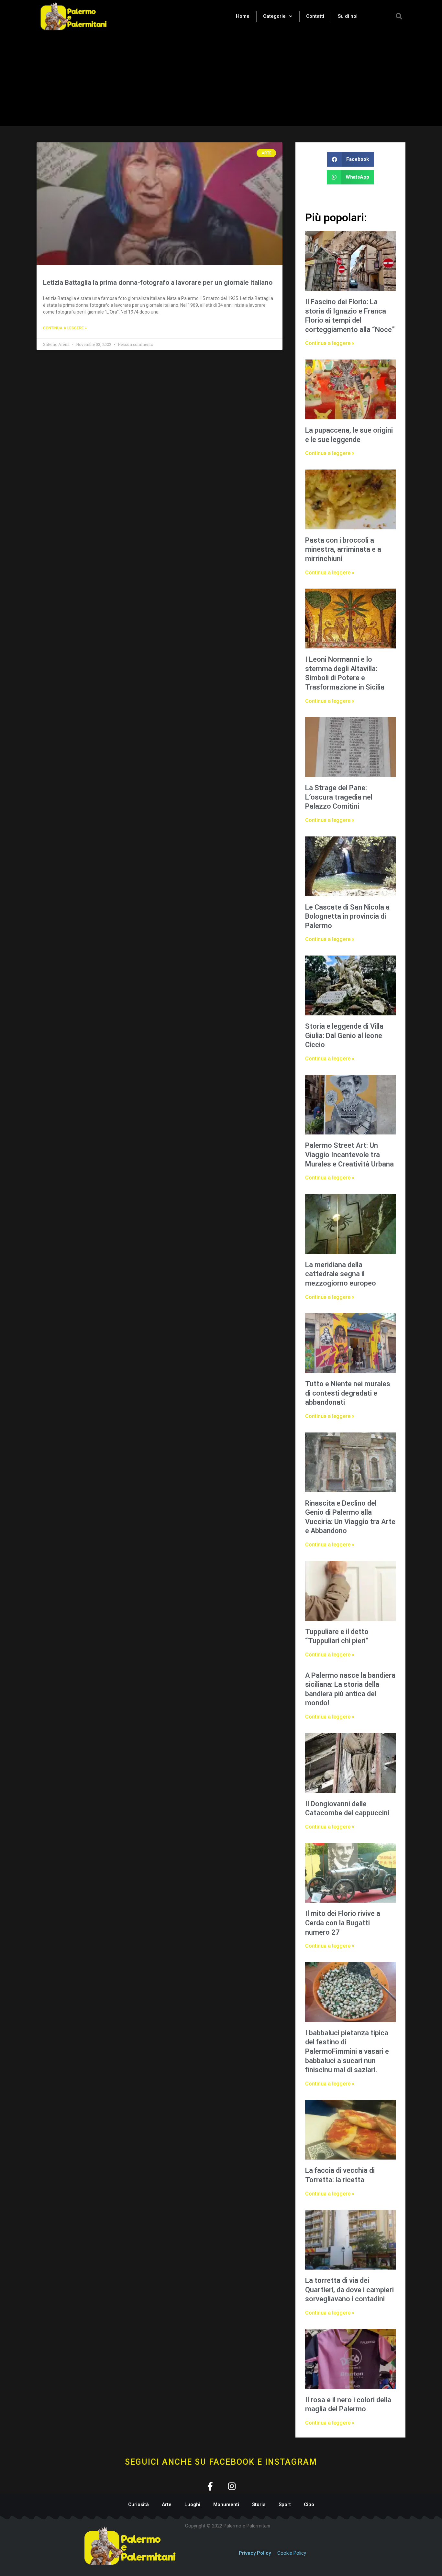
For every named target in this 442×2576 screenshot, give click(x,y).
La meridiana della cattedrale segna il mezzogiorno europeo (341, 1274)
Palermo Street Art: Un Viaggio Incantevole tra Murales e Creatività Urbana (349, 1155)
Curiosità (138, 2504)
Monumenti (226, 2504)
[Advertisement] (221, 81)
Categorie (274, 16)
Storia (259, 2504)
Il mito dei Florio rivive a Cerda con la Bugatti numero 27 (343, 1923)
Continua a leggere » (65, 328)
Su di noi (348, 16)
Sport (285, 2504)
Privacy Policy (255, 2553)
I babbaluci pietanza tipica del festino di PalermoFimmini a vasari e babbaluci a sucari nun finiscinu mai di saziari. (347, 2051)
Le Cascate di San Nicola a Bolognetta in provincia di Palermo (347, 916)
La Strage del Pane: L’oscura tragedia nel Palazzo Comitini (339, 797)
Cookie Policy (292, 2553)
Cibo (309, 2504)
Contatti (315, 16)
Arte (167, 2504)
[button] (399, 16)
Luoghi (192, 2504)
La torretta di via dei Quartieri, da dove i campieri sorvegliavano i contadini (349, 2290)
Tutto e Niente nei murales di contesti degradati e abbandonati (348, 1393)
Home (243, 16)
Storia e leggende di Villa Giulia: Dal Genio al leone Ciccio (344, 1035)
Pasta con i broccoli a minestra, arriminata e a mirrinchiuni (343, 549)
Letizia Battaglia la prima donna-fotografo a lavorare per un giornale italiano (158, 282)
